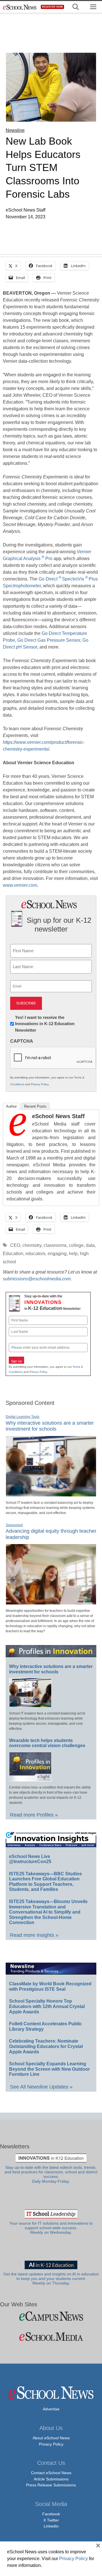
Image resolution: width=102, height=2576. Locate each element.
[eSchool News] (20, 7)
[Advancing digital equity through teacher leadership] (51, 1602)
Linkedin (51, 2526)
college (76, 1245)
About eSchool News (51, 2438)
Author (11, 1106)
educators (35, 1254)
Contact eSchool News (51, 2473)
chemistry (32, 1245)
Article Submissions (51, 2479)
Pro (49, 559)
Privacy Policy (40, 1084)
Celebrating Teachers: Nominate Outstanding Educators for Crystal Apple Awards (46, 2046)
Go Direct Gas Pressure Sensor (49, 640)
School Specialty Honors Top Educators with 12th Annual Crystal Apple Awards (47, 2006)
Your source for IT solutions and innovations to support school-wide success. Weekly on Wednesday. (51, 2228)
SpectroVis (73, 579)
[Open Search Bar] (76, 7)
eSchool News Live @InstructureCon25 (30, 1859)
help (73, 1254)
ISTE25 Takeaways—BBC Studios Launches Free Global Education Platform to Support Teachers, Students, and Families (45, 1882)
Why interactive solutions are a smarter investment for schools (50, 1426)
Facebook (51, 2514)
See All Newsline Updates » (41, 2087)
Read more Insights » (34, 1935)
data (90, 1245)
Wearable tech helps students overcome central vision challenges (47, 1743)
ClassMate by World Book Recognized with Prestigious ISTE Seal (50, 1986)
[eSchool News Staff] (18, 1134)
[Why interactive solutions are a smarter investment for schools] (51, 1494)
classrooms (55, 1245)
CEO (15, 1245)
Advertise (51, 2409)
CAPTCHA (22, 1041)
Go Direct (48, 579)
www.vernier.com (20, 885)
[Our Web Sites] (51, 2316)
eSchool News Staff (58, 1116)
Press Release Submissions (51, 2485)
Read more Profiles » (34, 1815)
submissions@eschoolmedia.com (37, 1279)
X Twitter (51, 2520)
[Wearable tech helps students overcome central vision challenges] (30, 1779)
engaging (57, 1254)
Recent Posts (35, 1106)
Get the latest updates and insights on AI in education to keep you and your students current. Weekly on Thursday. (51, 2279)
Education (13, 1254)
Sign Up (16, 1361)
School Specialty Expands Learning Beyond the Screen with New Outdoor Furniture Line (49, 2069)
